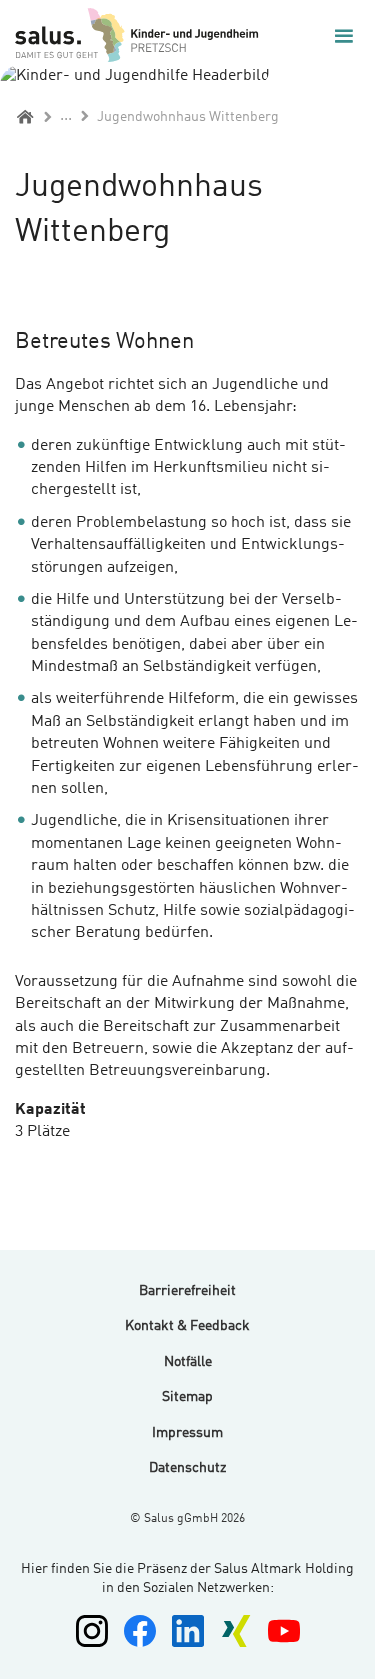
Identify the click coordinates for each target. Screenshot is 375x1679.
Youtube (284, 1631)
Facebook (140, 1631)
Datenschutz (187, 1468)
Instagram (92, 1631)
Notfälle (188, 1362)
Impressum (187, 1433)
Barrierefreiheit (187, 1291)
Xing (236, 1631)
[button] (344, 36)
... (66, 116)
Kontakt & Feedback (187, 1326)
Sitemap (187, 1397)
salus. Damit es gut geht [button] (140, 35)
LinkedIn (188, 1631)
